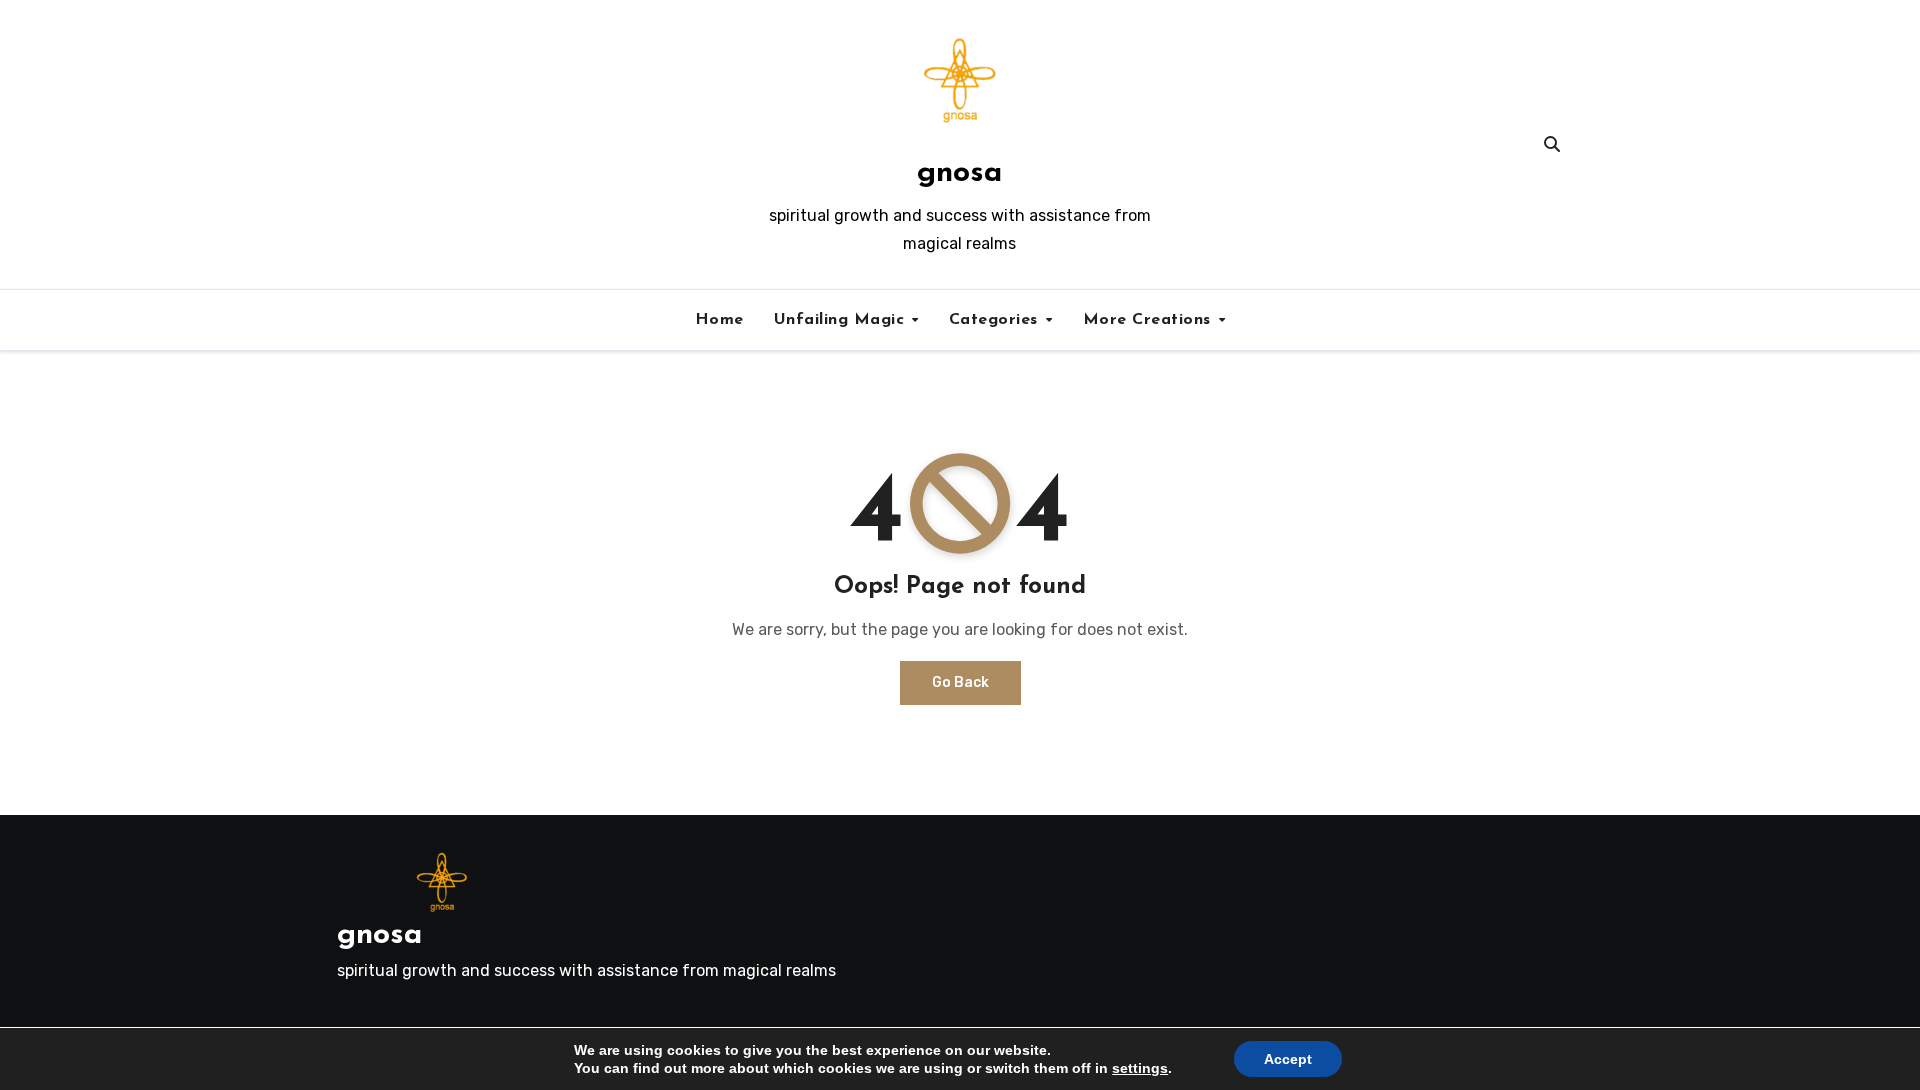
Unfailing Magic (842, 320)
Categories (996, 320)
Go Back (960, 682)
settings (1140, 1068)
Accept (1288, 1059)
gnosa (959, 173)
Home (719, 320)
